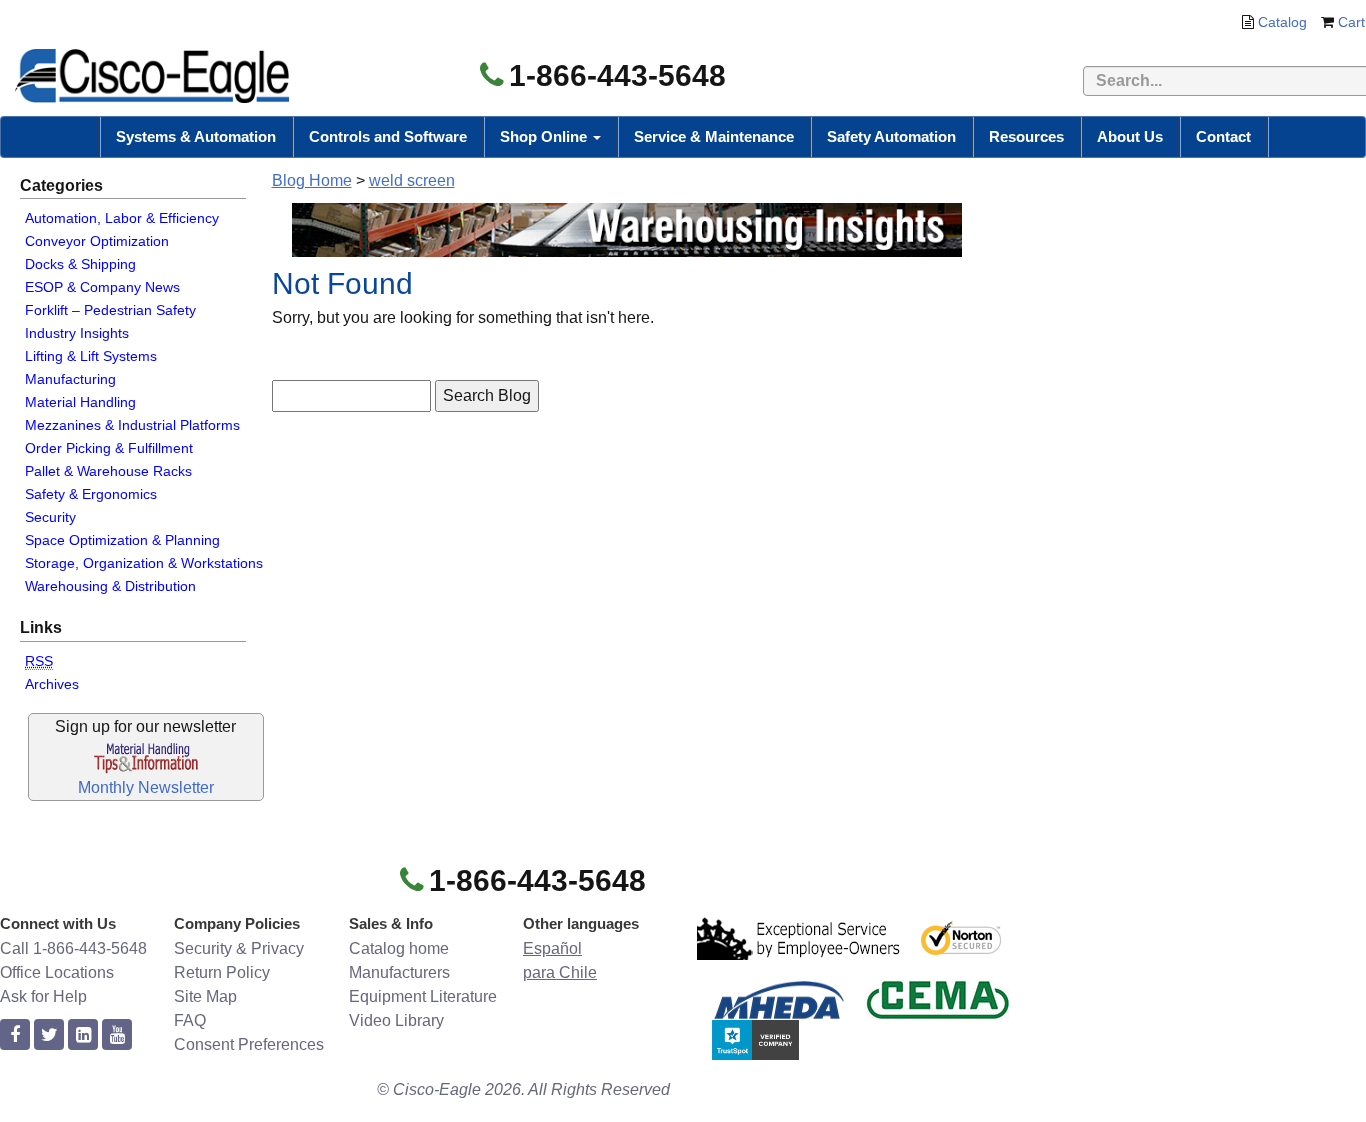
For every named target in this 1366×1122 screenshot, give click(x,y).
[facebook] (15, 1035)
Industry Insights (77, 333)
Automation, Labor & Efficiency (122, 218)
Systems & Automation (196, 136)
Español (552, 948)
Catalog (1282, 22)
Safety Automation (891, 136)
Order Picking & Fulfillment (109, 448)
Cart (1351, 22)
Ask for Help (43, 996)
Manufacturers (399, 972)
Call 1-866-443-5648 (73, 948)
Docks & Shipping (80, 264)
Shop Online (545, 136)
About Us (1130, 136)
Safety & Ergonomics (91, 494)
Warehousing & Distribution (110, 586)
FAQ (190, 1020)
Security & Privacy (239, 948)
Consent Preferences (249, 1044)
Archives (52, 684)
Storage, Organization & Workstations (144, 563)
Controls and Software (388, 136)
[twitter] (49, 1035)
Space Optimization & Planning (122, 540)
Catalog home (399, 948)
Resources (1026, 136)
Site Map (205, 996)
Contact (1223, 136)
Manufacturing (70, 379)
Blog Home (312, 180)
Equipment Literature (423, 996)
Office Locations (57, 972)
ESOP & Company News (102, 287)
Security (50, 517)
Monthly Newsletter (146, 787)
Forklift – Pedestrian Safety (110, 310)
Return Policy (222, 972)
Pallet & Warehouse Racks (108, 471)
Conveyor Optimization (97, 241)
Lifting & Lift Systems (91, 356)
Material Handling (80, 402)
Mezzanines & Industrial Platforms (132, 425)
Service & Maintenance (714, 136)
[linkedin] (83, 1035)
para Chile (560, 972)
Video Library (396, 1020)
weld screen (412, 180)
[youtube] (117, 1035)
